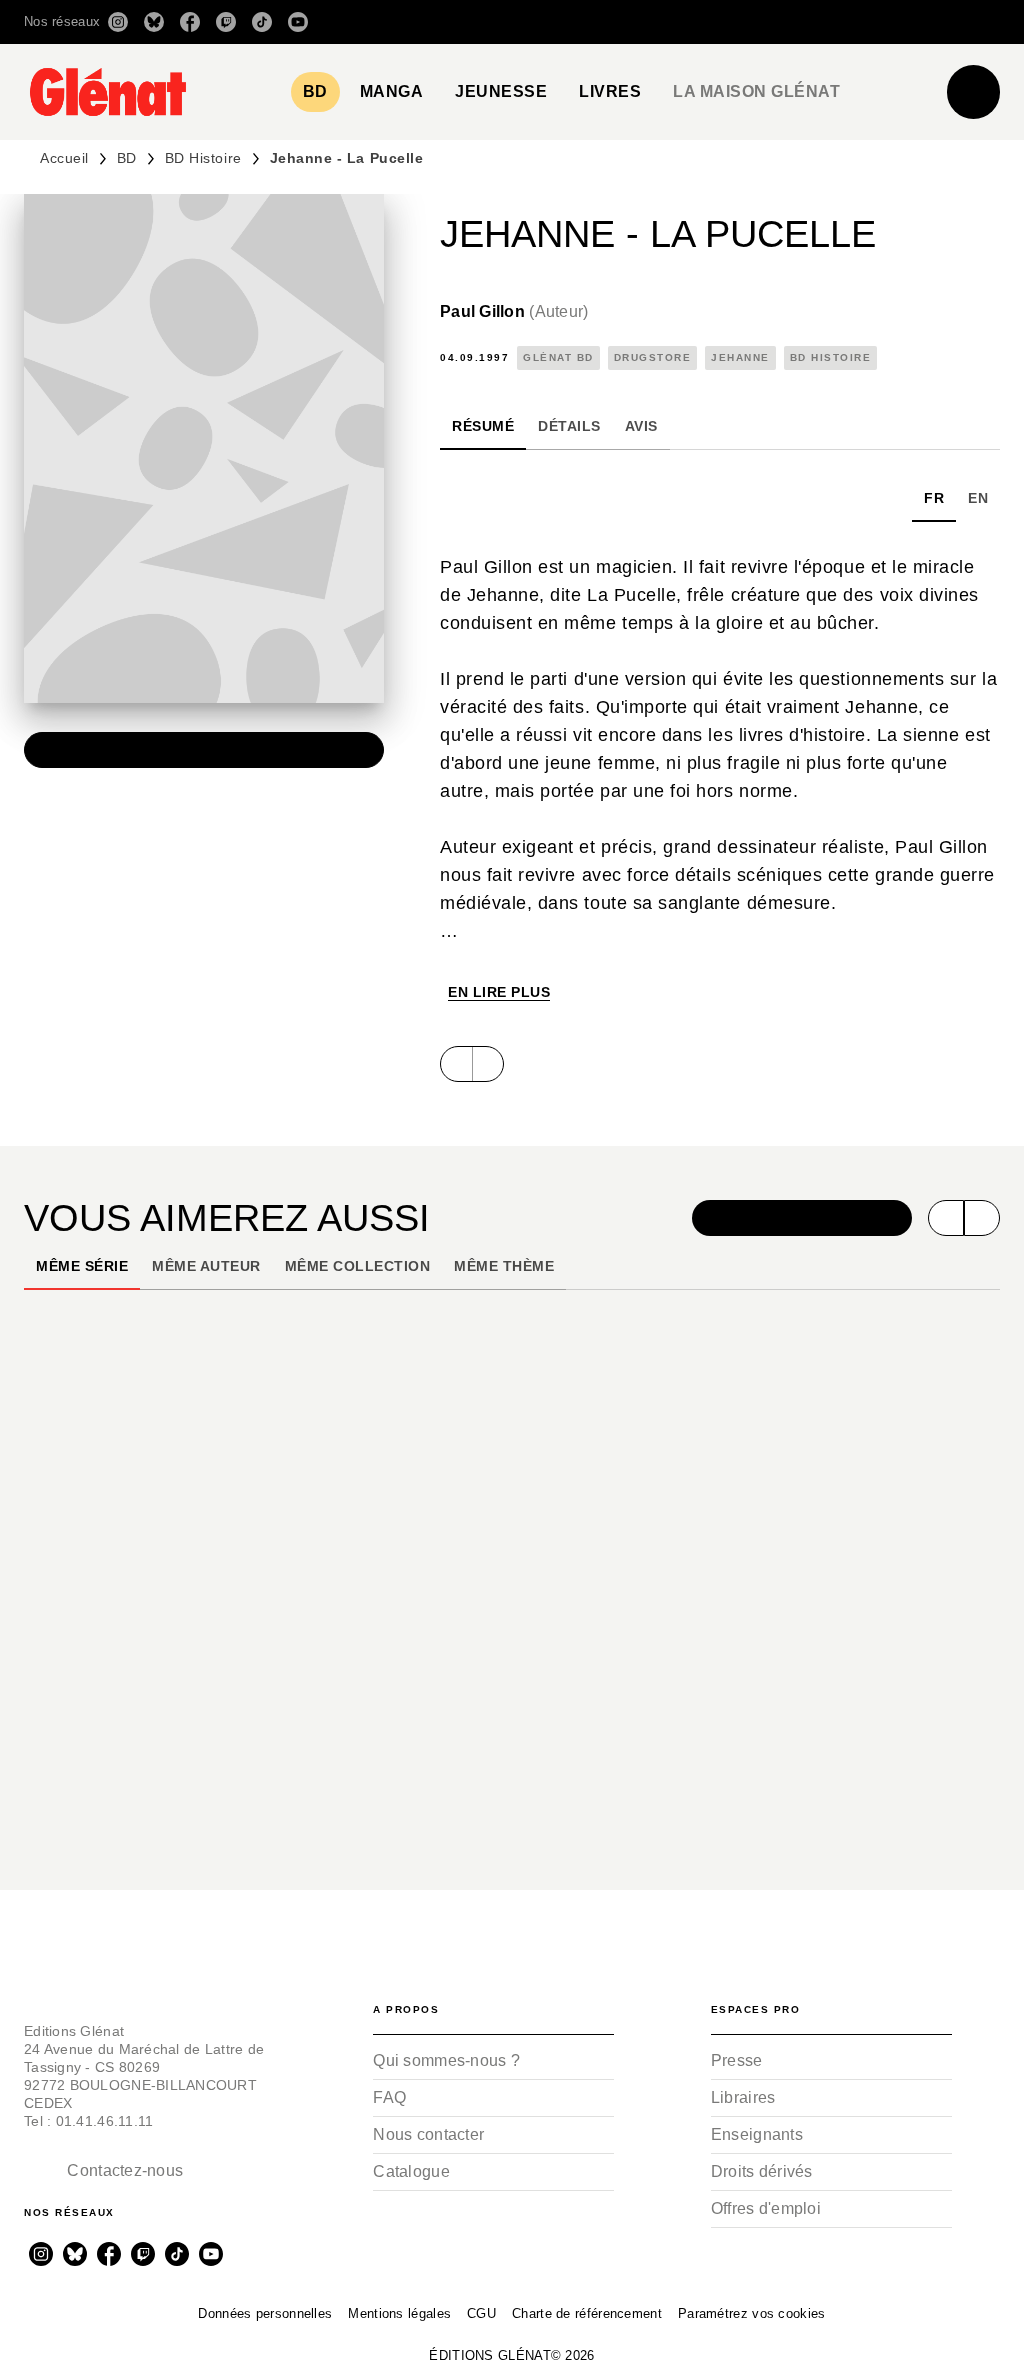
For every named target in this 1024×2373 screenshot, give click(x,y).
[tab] (315, 92)
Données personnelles (265, 2313)
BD (127, 158)
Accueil (64, 158)
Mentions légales (399, 2313)
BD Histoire (203, 158)
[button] (718, 22)
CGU (481, 2313)
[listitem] (118, 22)
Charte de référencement (587, 2313)
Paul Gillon (514, 311)
